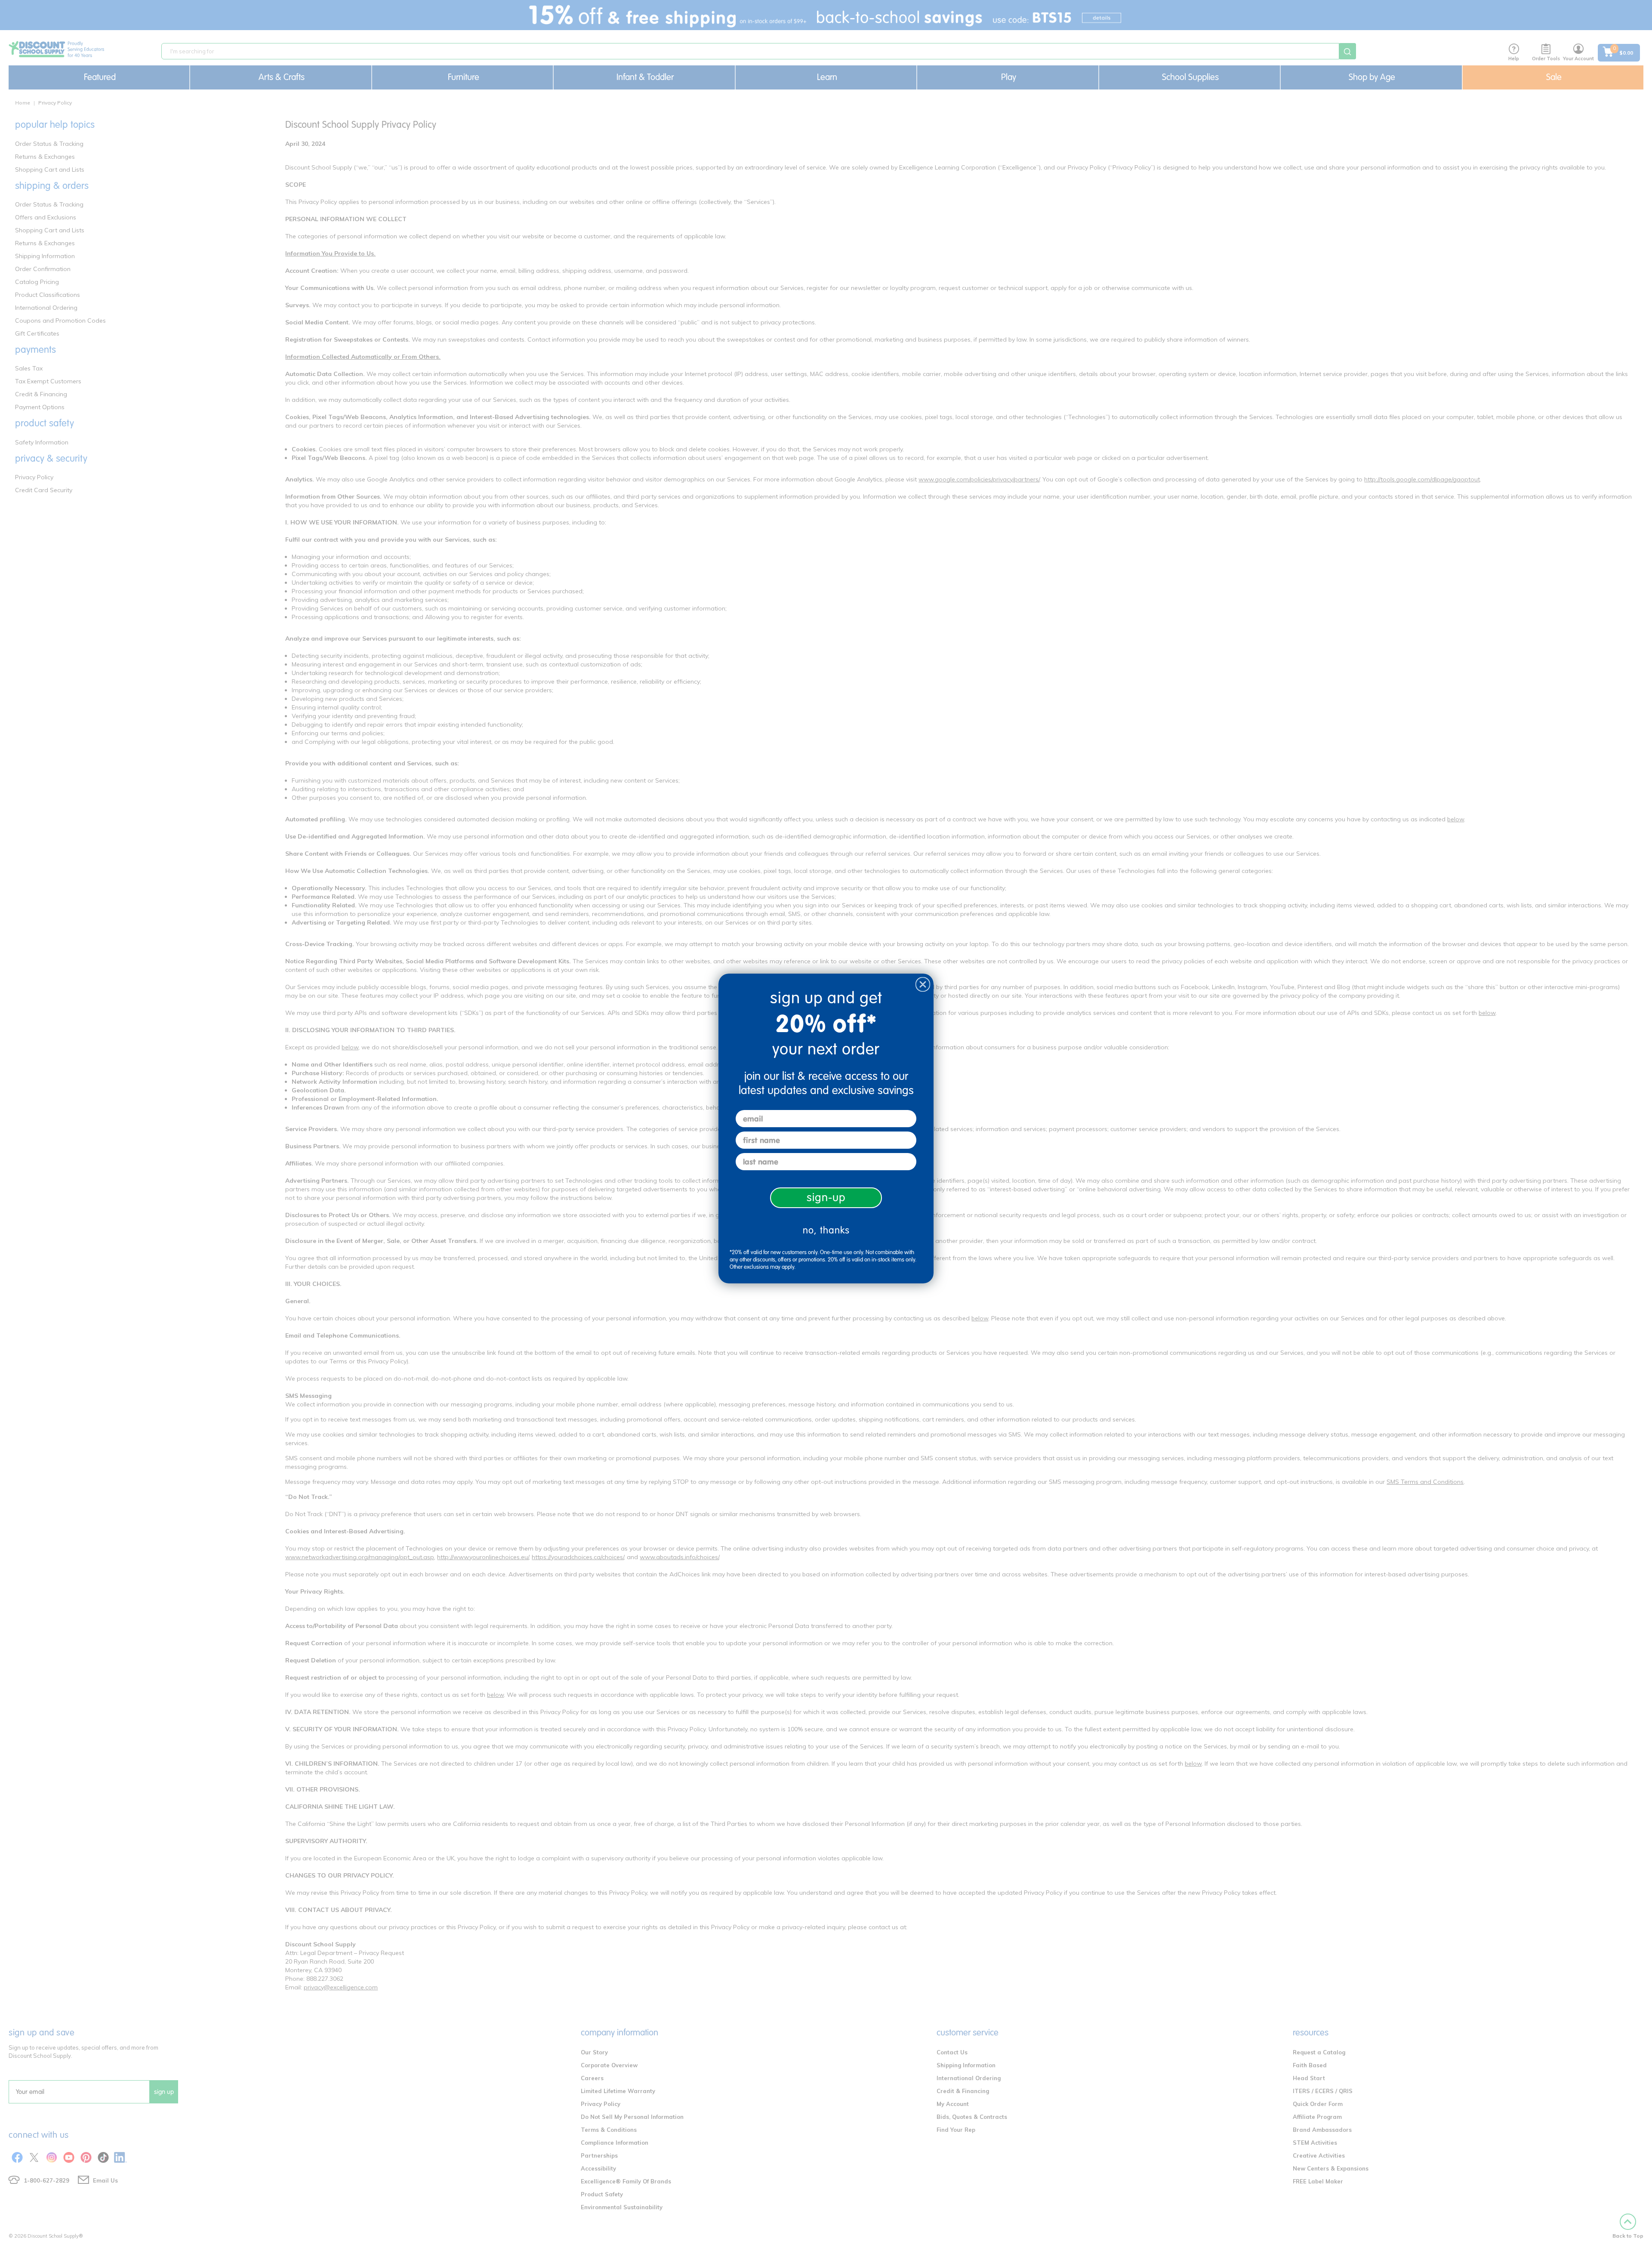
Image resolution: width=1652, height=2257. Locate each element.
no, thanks (826, 1230)
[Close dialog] (923, 984)
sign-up (826, 1198)
